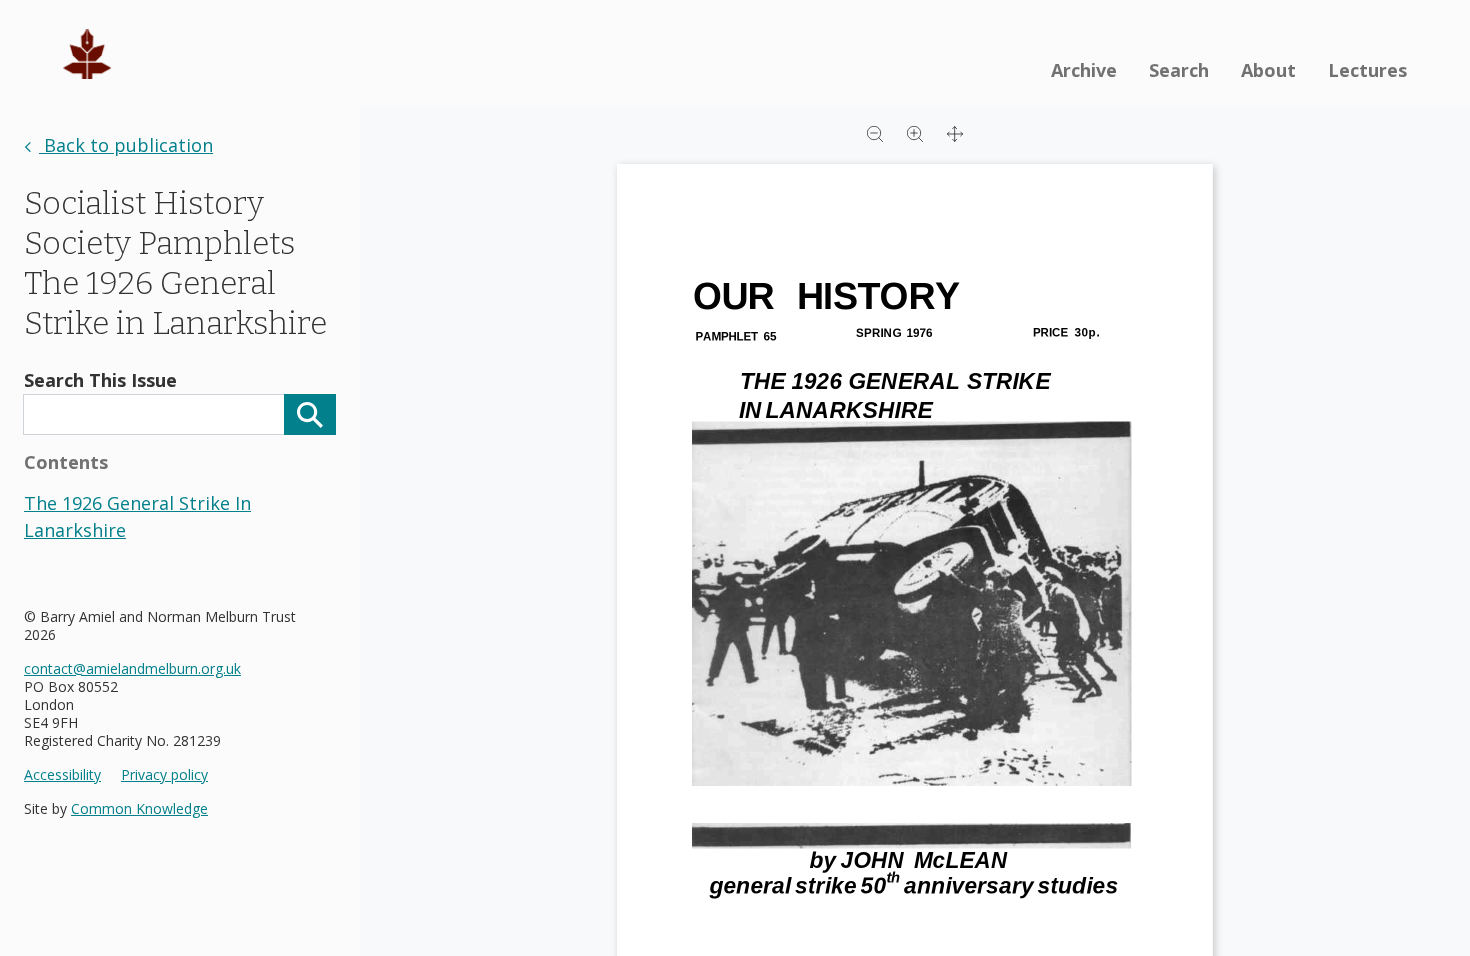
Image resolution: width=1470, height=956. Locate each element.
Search (1179, 70)
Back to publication (126, 145)
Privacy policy (164, 775)
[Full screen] (955, 132)
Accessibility (62, 775)
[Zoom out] (875, 132)
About (1268, 70)
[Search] (310, 414)
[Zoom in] (915, 132)
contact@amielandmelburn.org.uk (132, 668)
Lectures (1367, 70)
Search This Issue (100, 380)
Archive (1084, 70)
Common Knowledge (139, 808)
